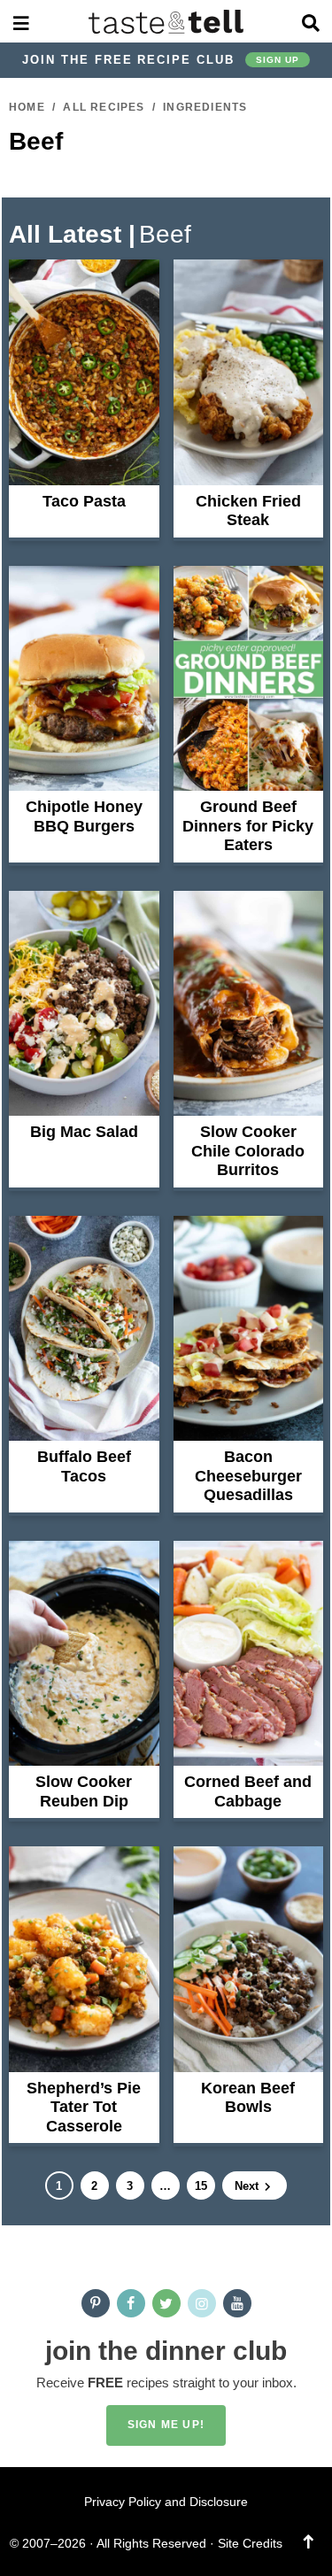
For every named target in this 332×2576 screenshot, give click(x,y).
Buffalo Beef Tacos (84, 1466)
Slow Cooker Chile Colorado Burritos (248, 1151)
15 (201, 2189)
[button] (21, 21)
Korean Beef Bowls (248, 2098)
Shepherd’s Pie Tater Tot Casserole (84, 2107)
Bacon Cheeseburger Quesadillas (248, 1476)
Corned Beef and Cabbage (248, 1791)
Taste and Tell (166, 21)
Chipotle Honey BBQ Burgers (84, 816)
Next (248, 2186)
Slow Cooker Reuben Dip (84, 1791)
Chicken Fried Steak (248, 511)
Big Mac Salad (84, 1132)
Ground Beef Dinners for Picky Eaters (248, 826)
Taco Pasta (84, 501)
